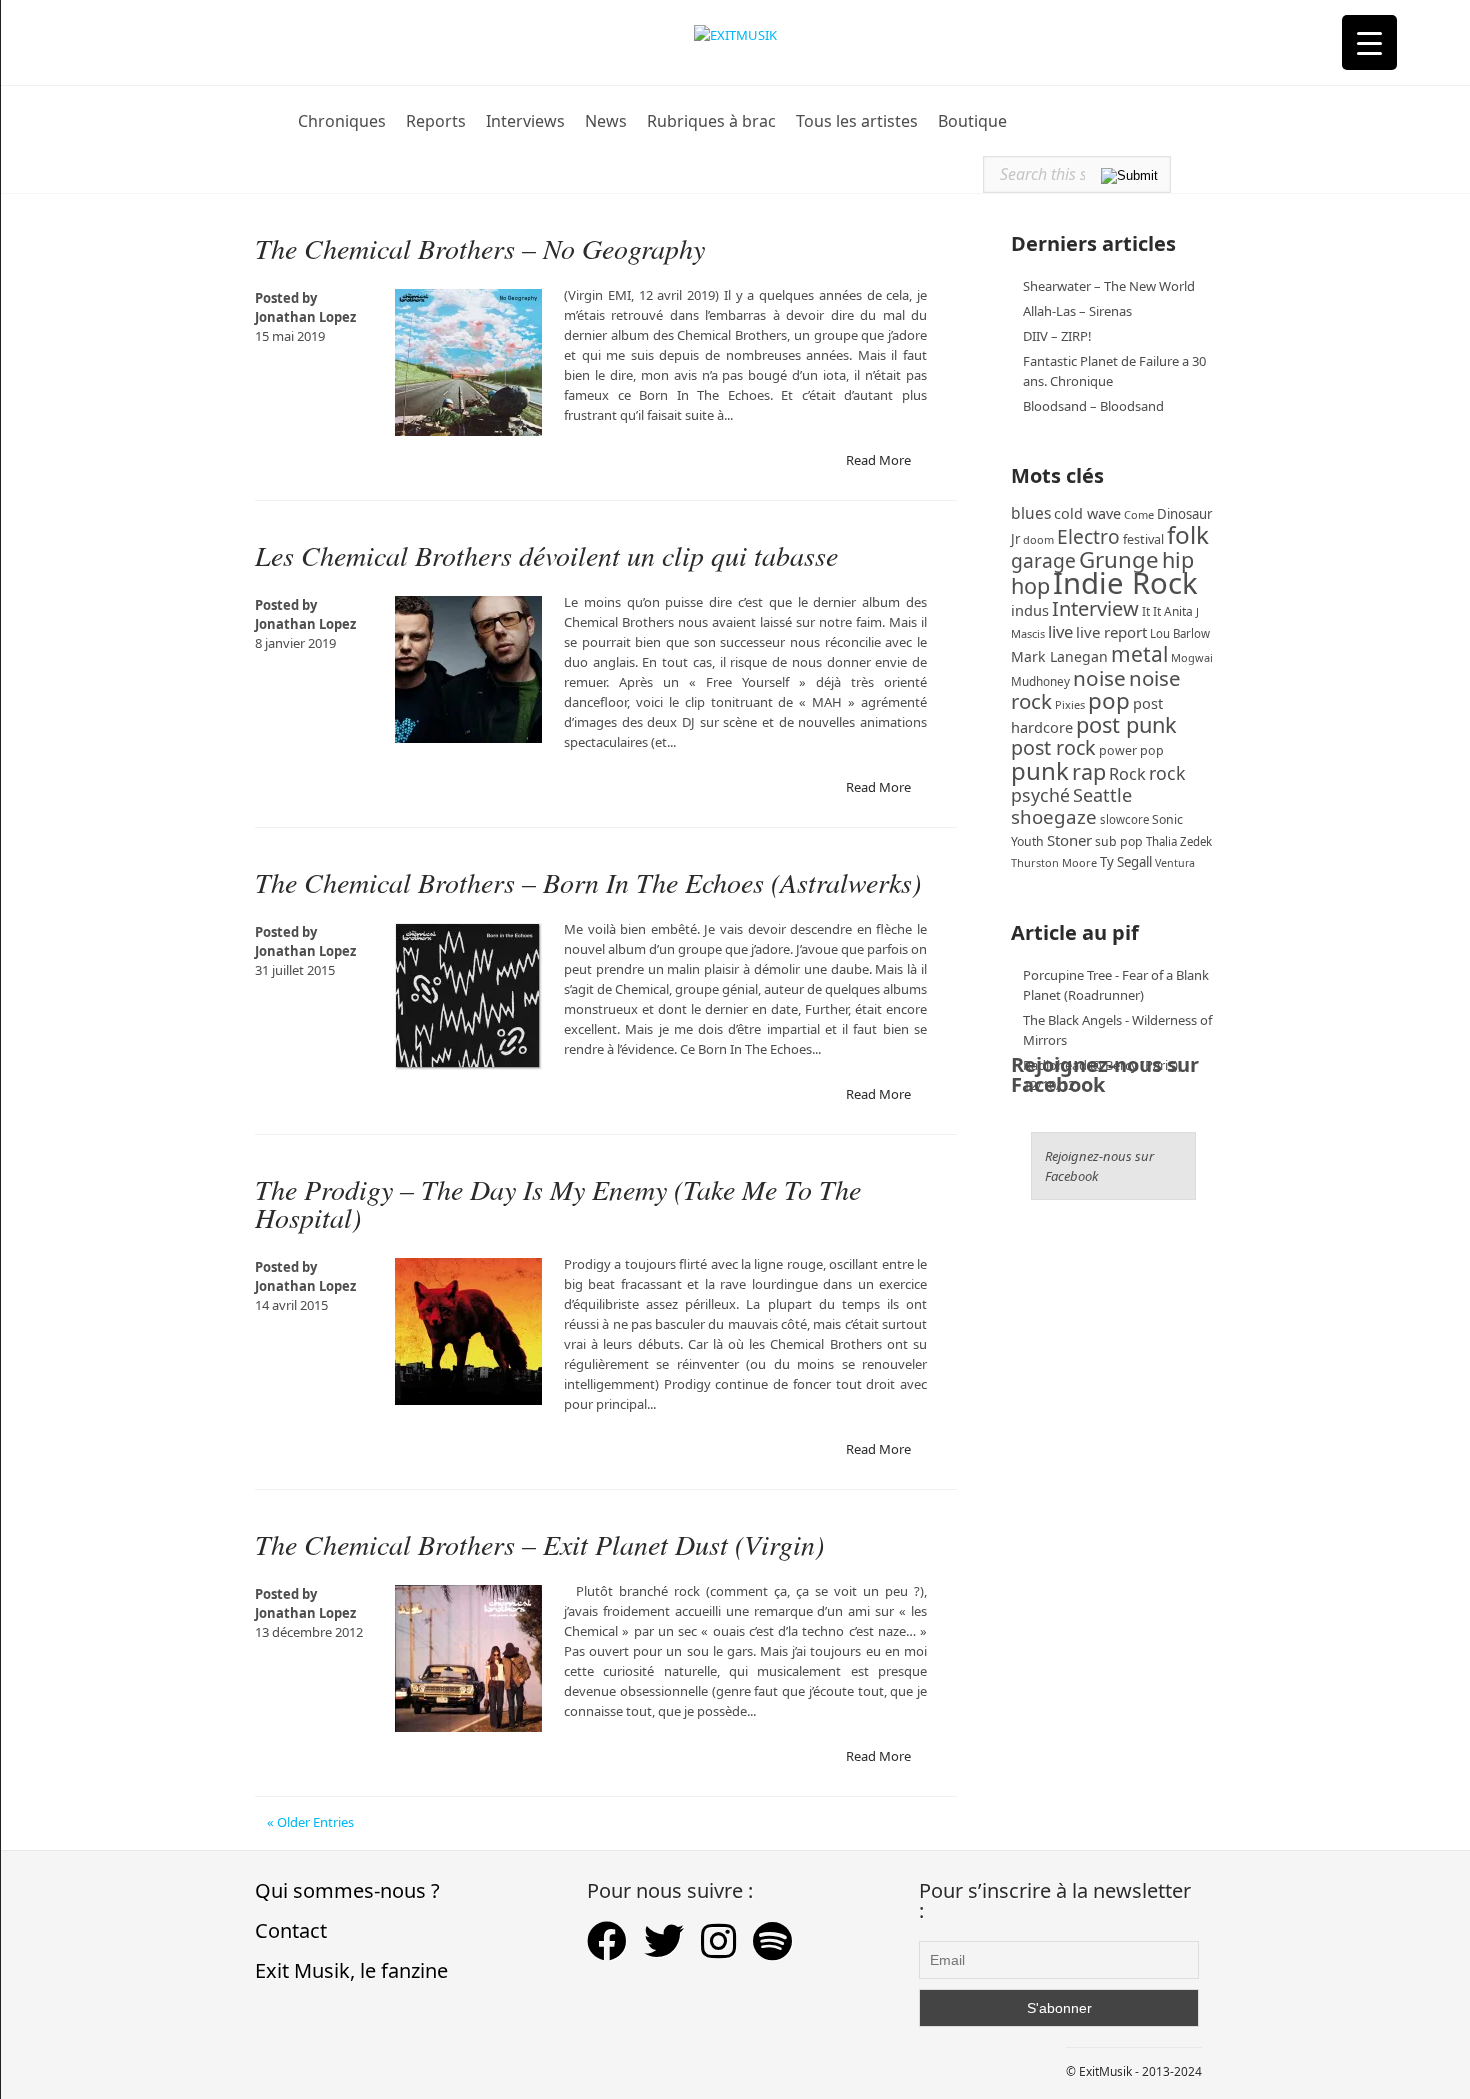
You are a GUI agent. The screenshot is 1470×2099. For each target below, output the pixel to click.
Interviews (525, 121)
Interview (1095, 608)
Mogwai (1192, 657)
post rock (1053, 747)
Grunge (1119, 559)
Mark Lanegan (1059, 656)
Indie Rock (1125, 583)
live (1060, 631)
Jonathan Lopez (305, 317)
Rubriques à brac (711, 121)
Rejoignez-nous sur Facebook (1105, 1074)
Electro (1088, 536)
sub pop (1119, 841)
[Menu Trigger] (1369, 42)
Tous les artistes (857, 121)
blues (1031, 513)
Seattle (1102, 795)
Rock (1127, 774)
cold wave (1087, 513)
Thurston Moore (1054, 862)
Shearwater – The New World (1109, 286)
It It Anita (1167, 611)
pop (1109, 700)
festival (1143, 539)
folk (1188, 534)
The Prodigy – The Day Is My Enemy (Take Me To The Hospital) (558, 1203)
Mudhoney (1040, 681)
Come (1139, 514)
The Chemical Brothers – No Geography (480, 248)
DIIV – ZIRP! (1057, 336)
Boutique (972, 121)
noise (1099, 678)
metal (1139, 654)
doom (1038, 539)
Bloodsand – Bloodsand (1093, 406)
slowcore (1124, 819)
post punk (1126, 724)
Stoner (1069, 840)
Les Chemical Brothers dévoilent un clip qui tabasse (546, 555)
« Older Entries (310, 1822)
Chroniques (342, 121)
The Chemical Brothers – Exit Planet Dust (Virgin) (539, 1544)
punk (1040, 770)
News (606, 121)
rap (1089, 771)
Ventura (1175, 863)
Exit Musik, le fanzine (351, 1970)
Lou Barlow (1180, 633)
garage (1043, 560)
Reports (436, 121)
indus (1030, 610)
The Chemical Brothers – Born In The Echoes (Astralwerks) (588, 882)
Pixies (1070, 704)
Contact (291, 1930)
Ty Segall (1126, 862)
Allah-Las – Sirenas (1077, 311)
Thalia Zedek (1179, 841)
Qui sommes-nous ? (347, 1890)
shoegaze (1054, 816)
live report (1111, 632)
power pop (1131, 750)
